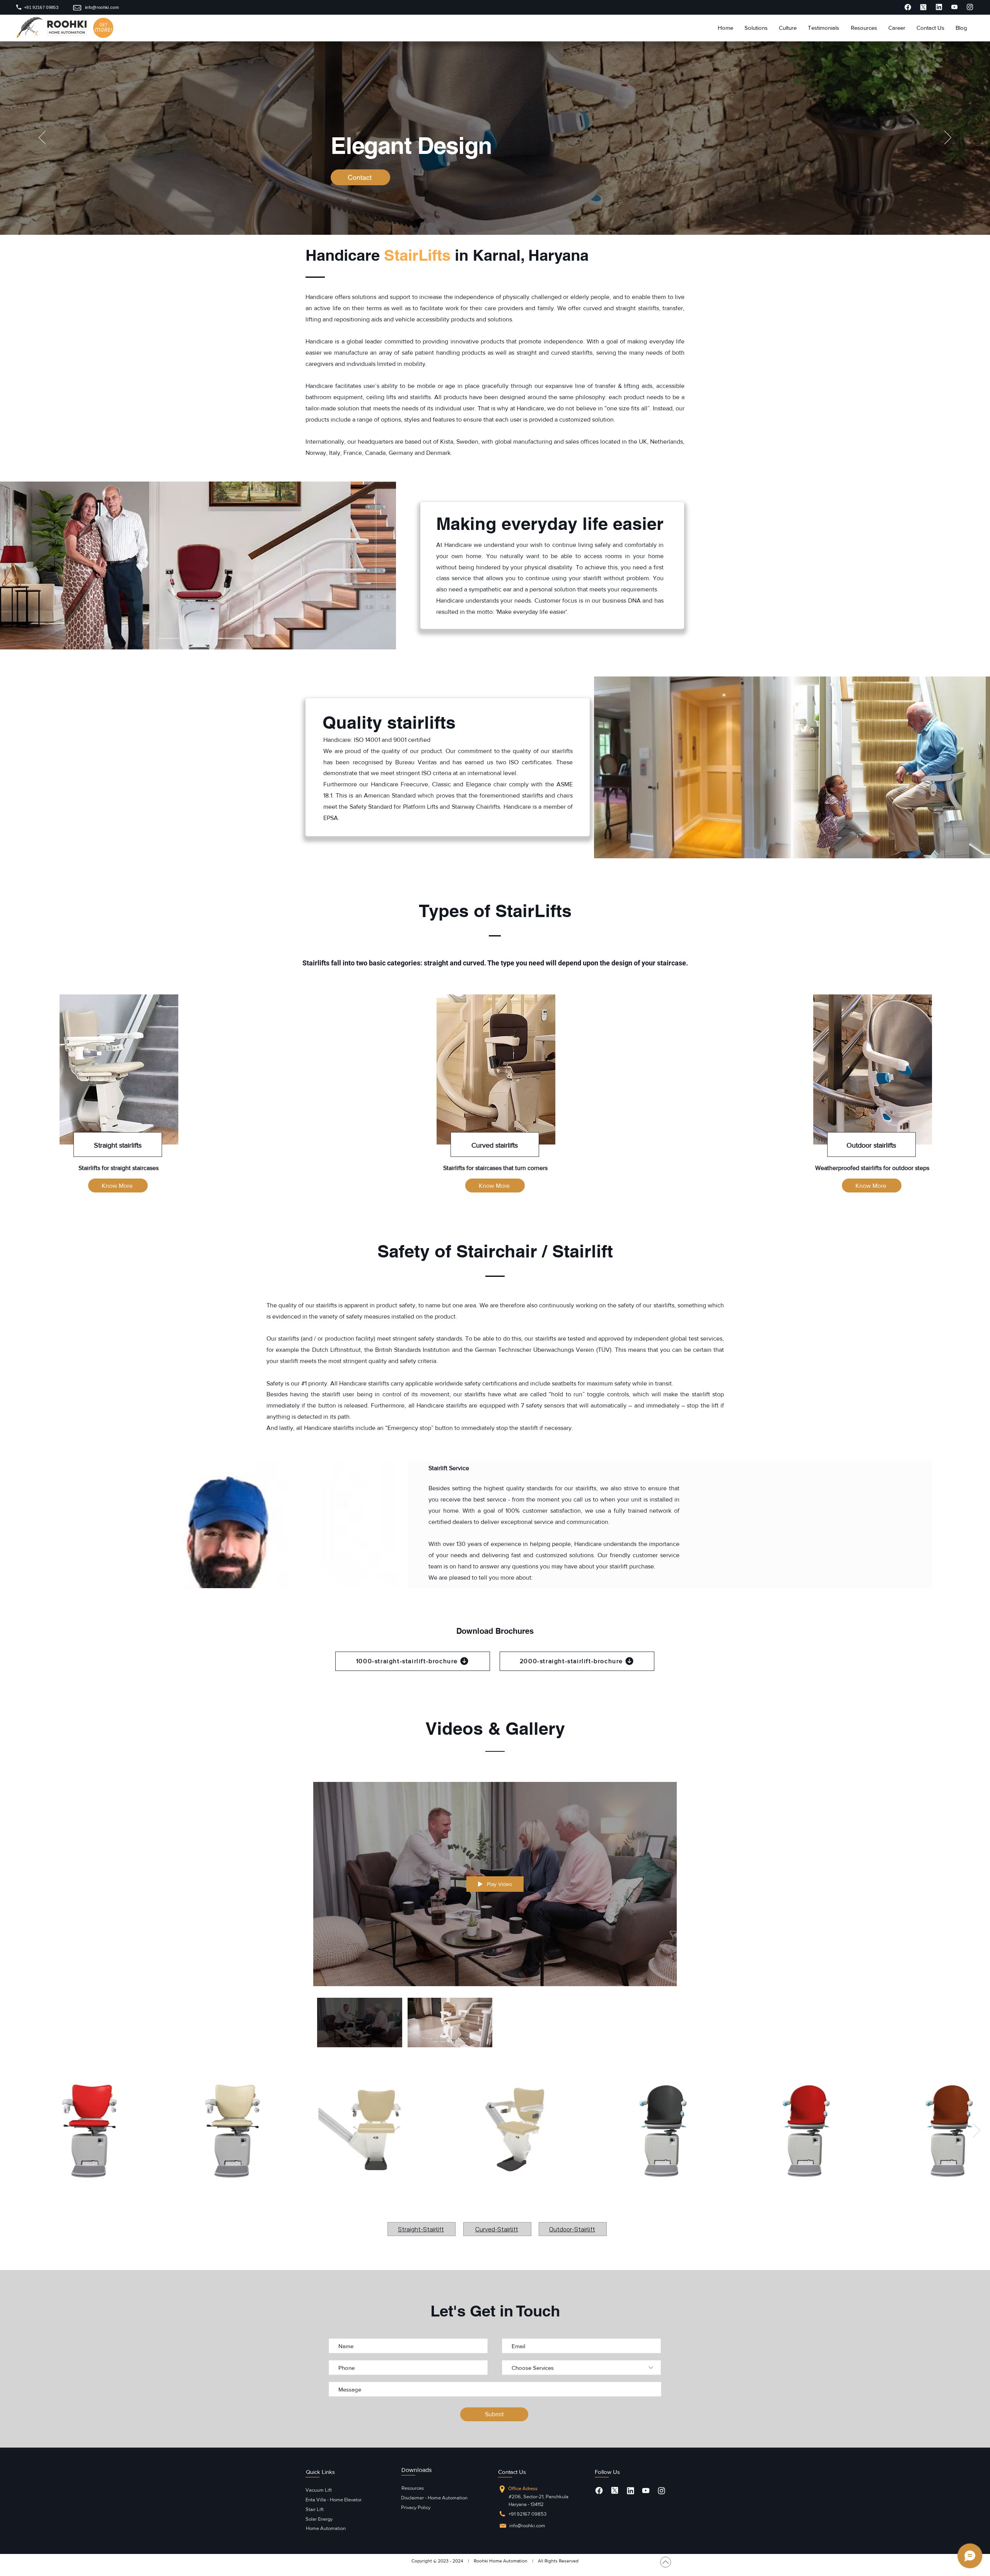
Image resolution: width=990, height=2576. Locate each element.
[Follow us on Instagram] (661, 2491)
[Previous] (42, 138)
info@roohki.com (527, 2526)
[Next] (948, 138)
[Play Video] (359, 2023)
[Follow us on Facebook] (599, 2491)
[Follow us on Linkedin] (630, 2491)
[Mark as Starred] (908, 7)
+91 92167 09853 (527, 2514)
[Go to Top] (666, 2562)
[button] (756, 28)
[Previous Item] (13, 2130)
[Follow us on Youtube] (646, 2491)
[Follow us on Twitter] (615, 2490)
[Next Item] (977, 2130)
